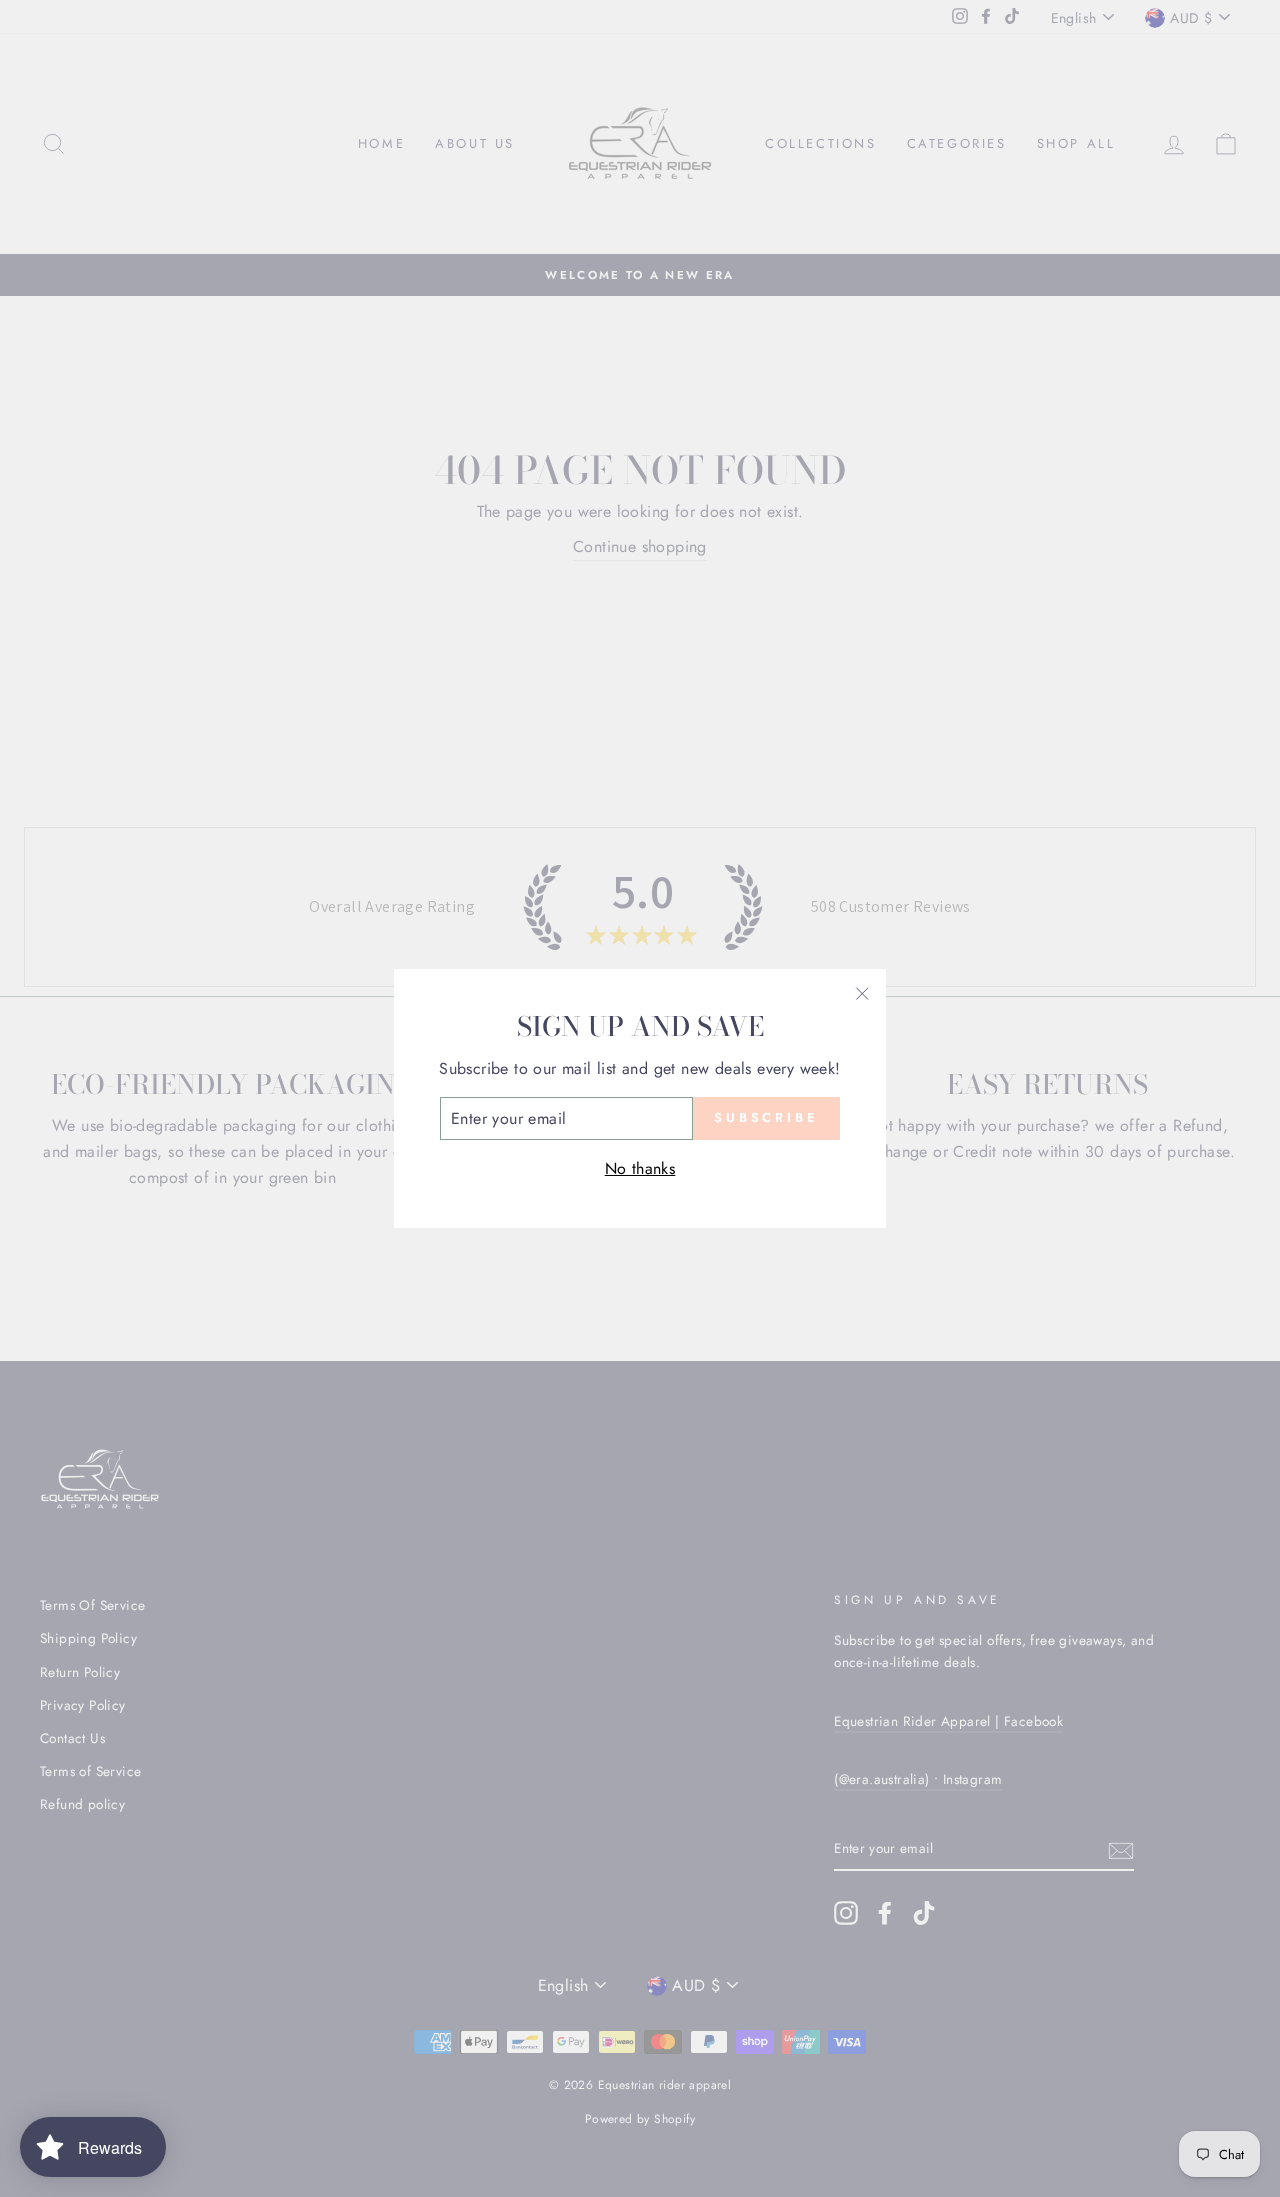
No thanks (640, 1168)
